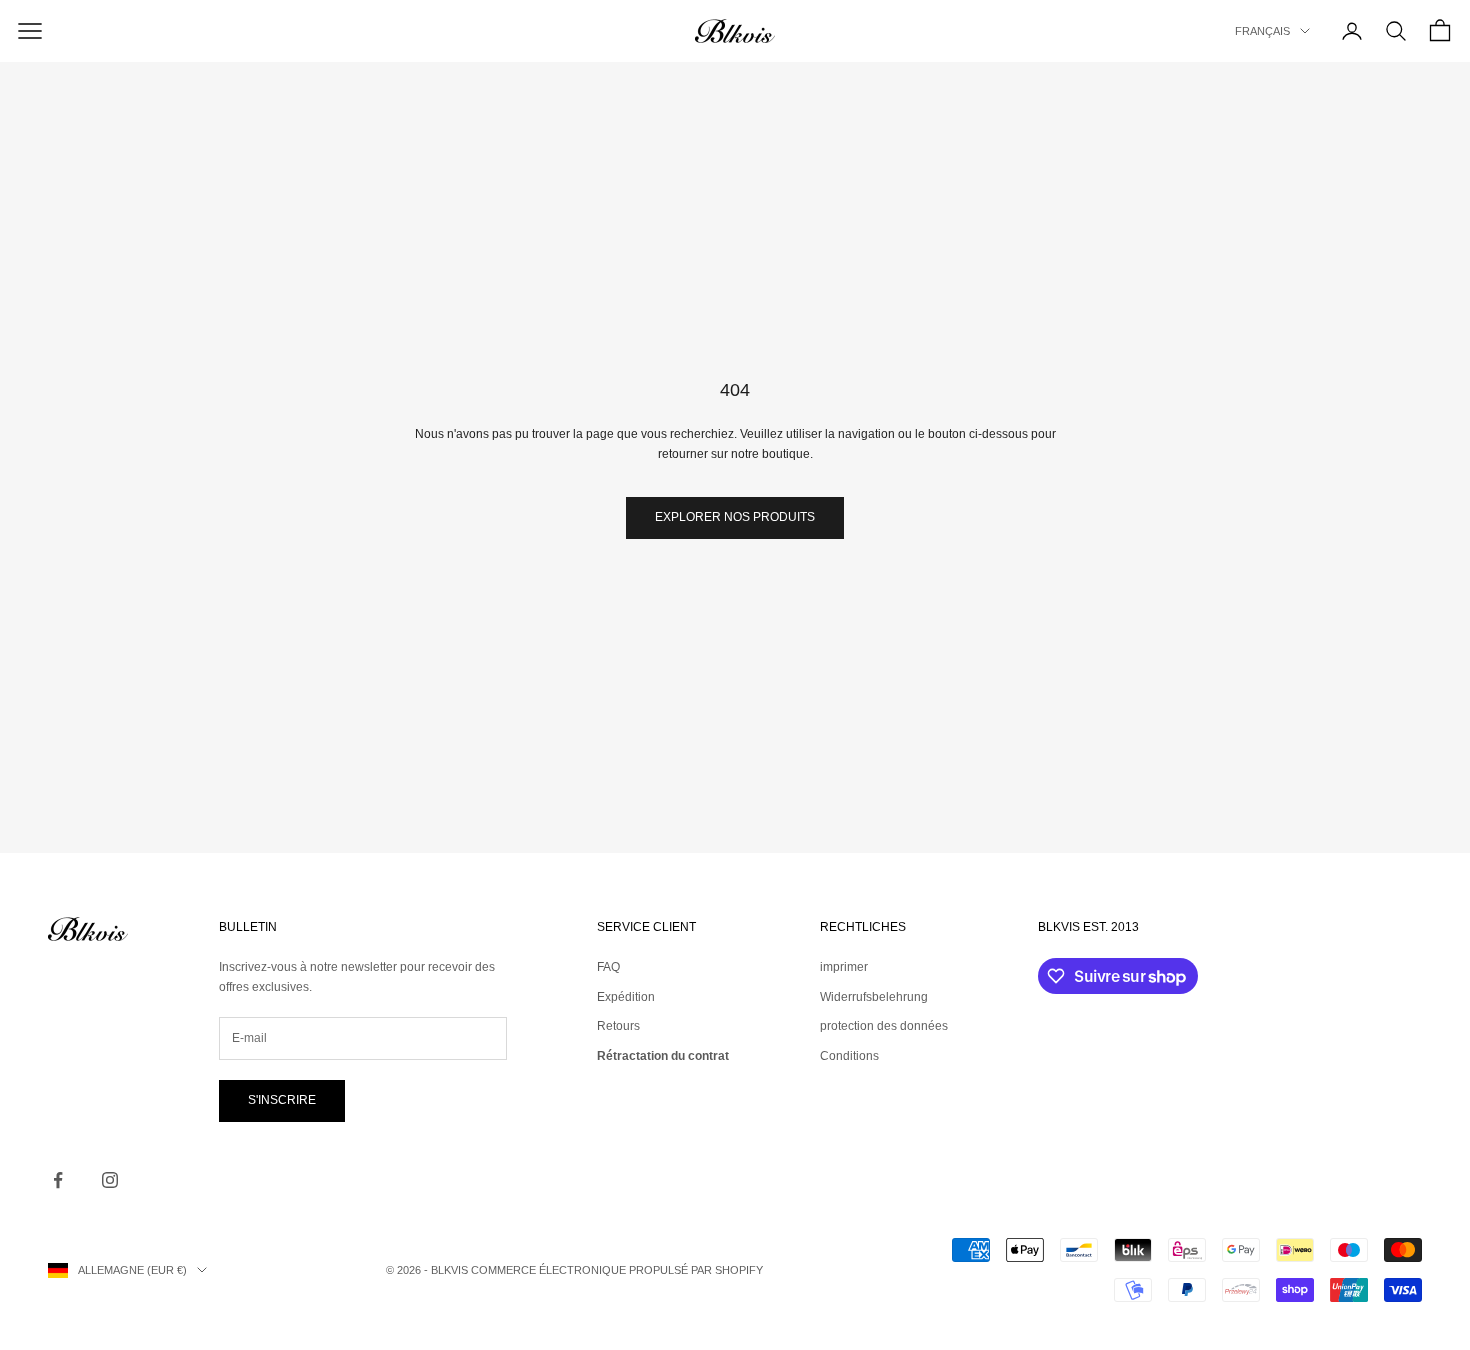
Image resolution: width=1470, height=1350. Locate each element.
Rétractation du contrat (663, 1056)
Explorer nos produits (735, 517)
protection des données (884, 1026)
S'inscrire (282, 1100)
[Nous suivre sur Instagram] (110, 1180)
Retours (618, 1026)
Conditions (849, 1056)
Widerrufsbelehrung (874, 997)
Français (1262, 31)
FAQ (608, 967)
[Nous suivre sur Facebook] (58, 1180)
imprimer (844, 967)
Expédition (626, 997)
